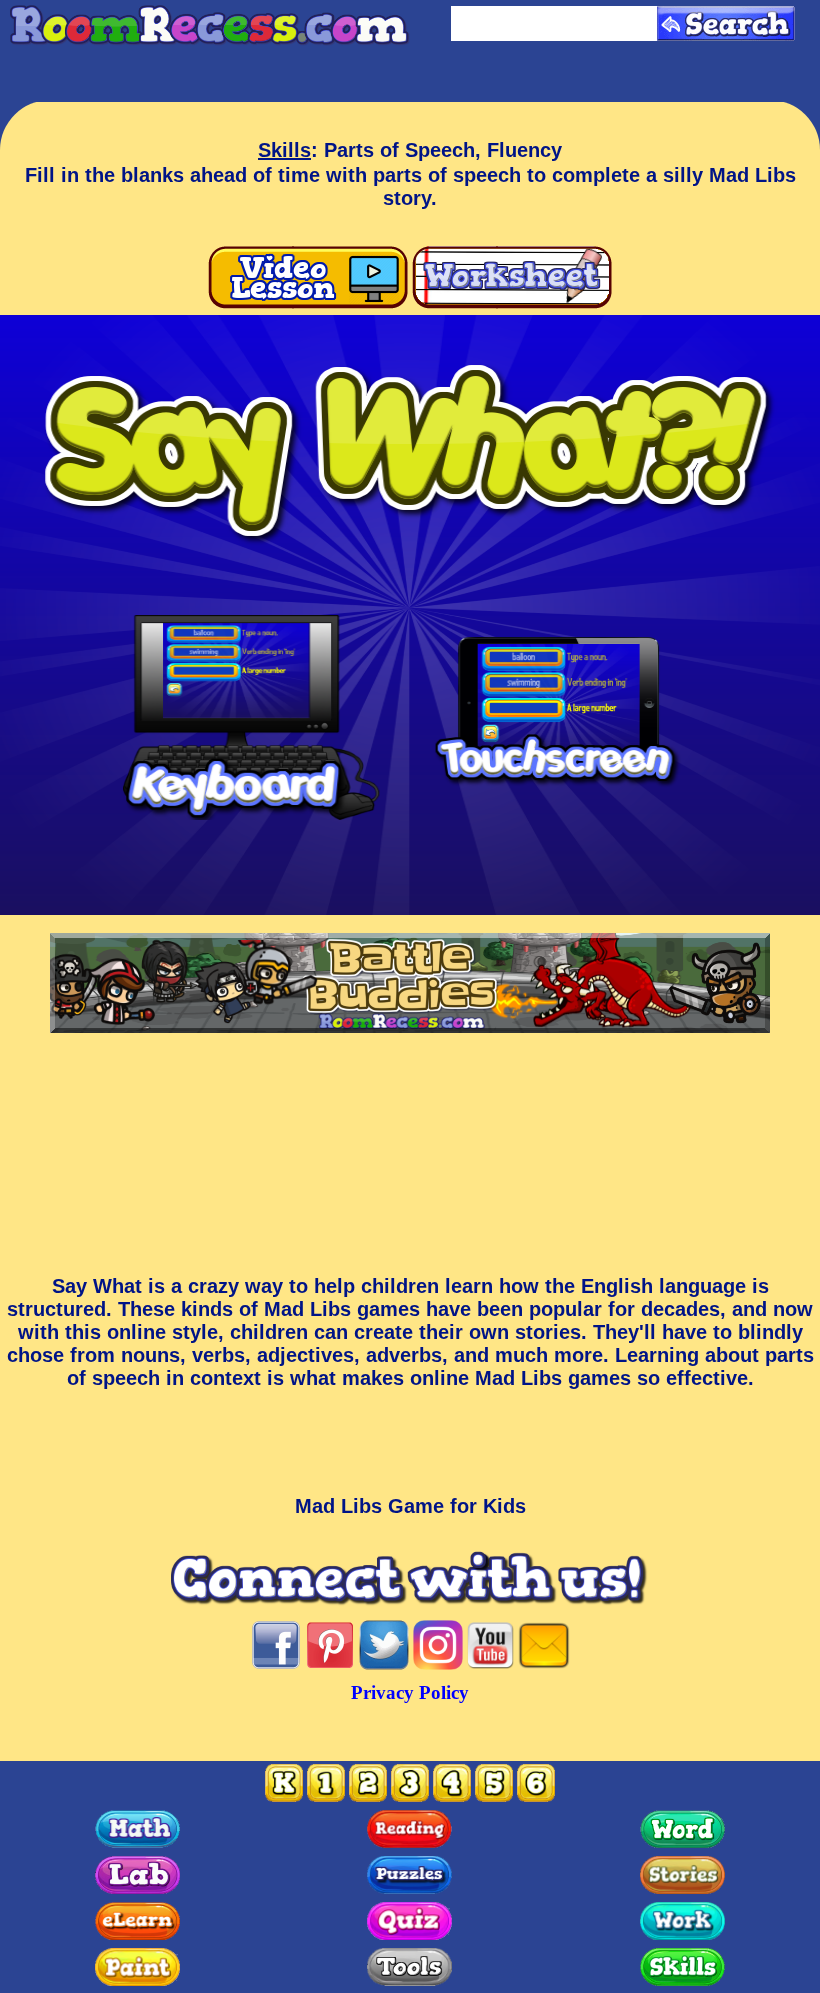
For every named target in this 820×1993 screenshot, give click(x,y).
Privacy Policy (410, 1692)
